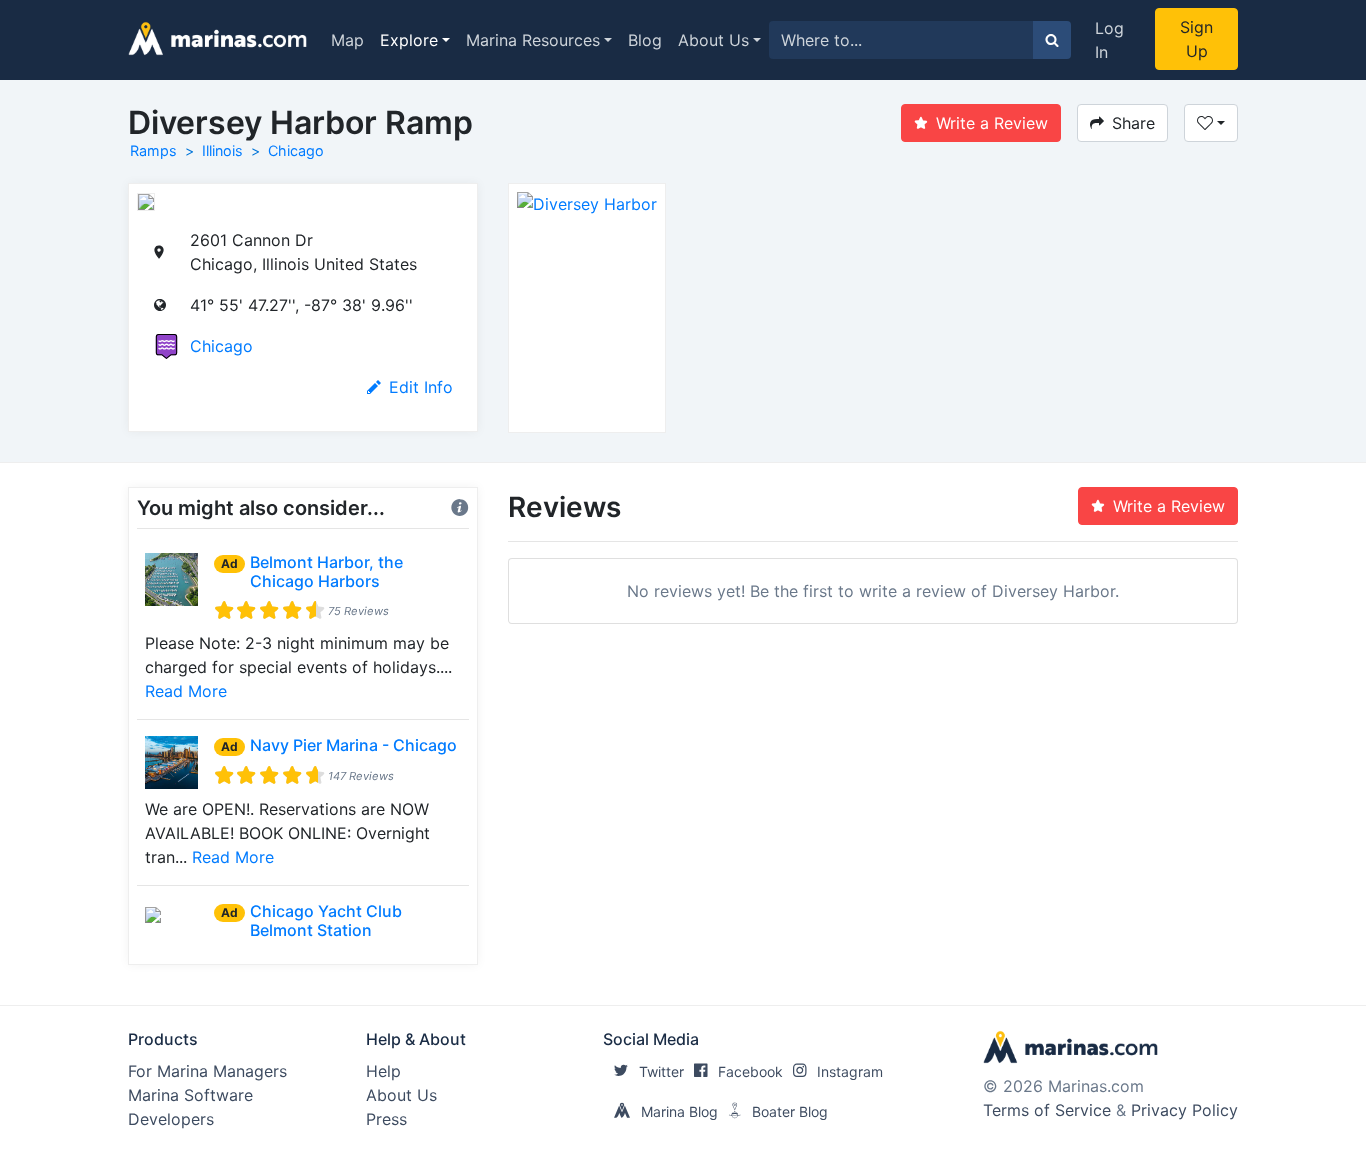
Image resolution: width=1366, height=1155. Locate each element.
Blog (645, 40)
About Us (713, 40)
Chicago (296, 150)
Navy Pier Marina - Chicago (353, 745)
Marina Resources (533, 40)
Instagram (850, 1071)
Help (383, 1071)
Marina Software (190, 1095)
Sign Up (1196, 39)
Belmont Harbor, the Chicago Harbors (326, 571)
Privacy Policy (1184, 1110)
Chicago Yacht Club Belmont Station (326, 920)
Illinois (222, 150)
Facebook (750, 1071)
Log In (1109, 40)
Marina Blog (679, 1111)
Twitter (661, 1071)
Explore (409, 40)
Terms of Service (1047, 1110)
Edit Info (421, 387)
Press (386, 1119)
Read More (186, 691)
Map (347, 40)
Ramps (153, 150)
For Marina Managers (207, 1071)
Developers (171, 1119)
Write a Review (992, 123)
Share (1133, 123)
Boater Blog (790, 1111)
